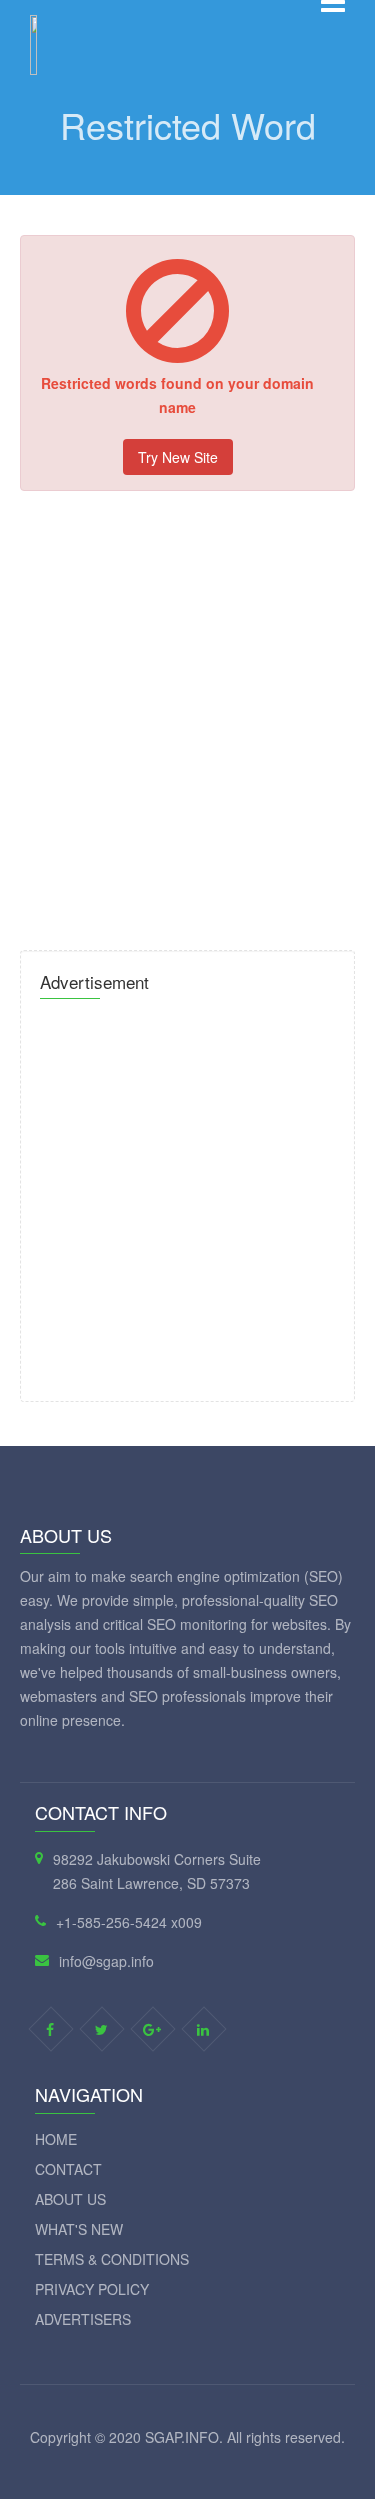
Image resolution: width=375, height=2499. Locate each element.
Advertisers (83, 2319)
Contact (68, 2169)
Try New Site (178, 457)
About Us (70, 2199)
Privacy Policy (92, 2289)
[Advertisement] (187, 722)
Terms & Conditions (112, 2259)
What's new (79, 2229)
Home (56, 2139)
